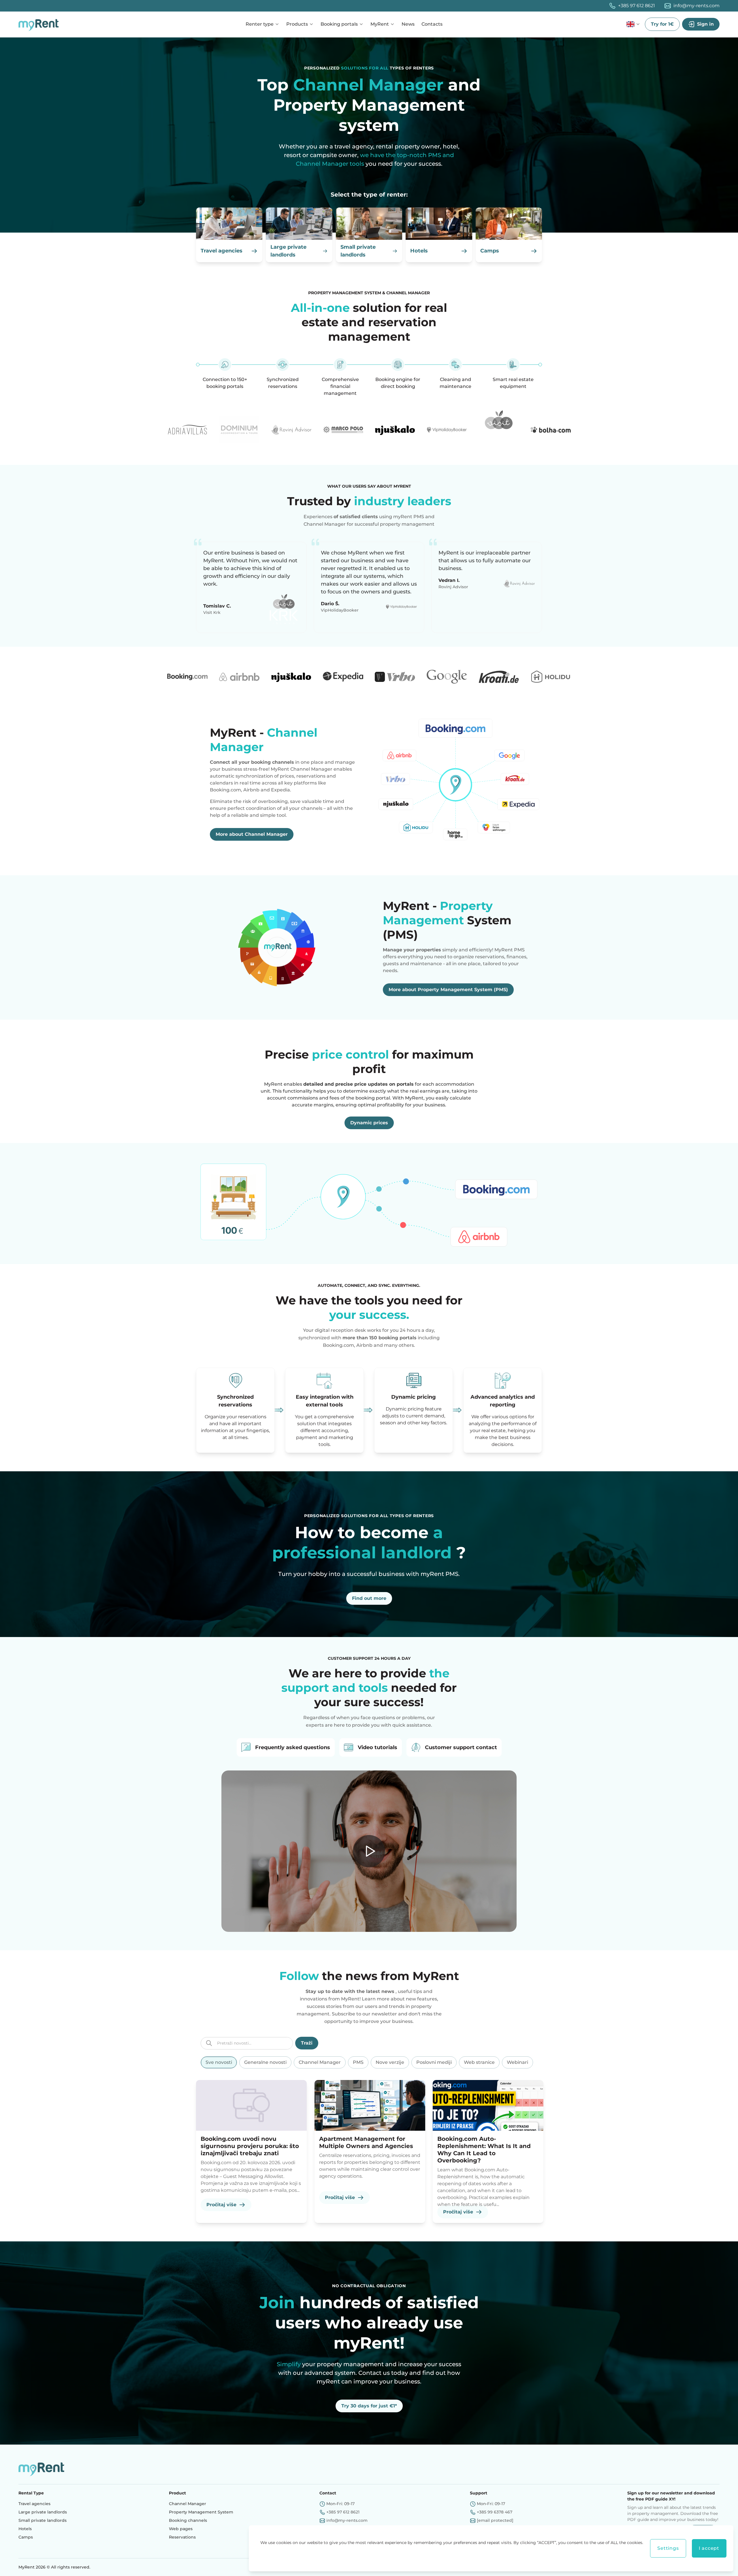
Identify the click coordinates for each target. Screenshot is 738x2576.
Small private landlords (43, 2520)
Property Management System (201, 2512)
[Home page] (40, 24)
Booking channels (188, 2520)
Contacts (432, 24)
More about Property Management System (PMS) (448, 990)
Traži (307, 2043)
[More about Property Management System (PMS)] (283, 947)
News (408, 24)
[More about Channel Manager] (455, 783)
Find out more (369, 1598)
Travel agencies (34, 2504)
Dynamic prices (369, 1123)
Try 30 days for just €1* (369, 2406)
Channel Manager (188, 2504)
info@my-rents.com (696, 6)
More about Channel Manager (252, 834)
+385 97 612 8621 (637, 6)
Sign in (705, 24)
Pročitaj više (221, 2205)
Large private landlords (43, 2512)
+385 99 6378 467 (495, 2512)
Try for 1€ (662, 24)
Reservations (182, 2537)
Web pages (181, 2529)
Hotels (25, 2529)
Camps (26, 2537)
